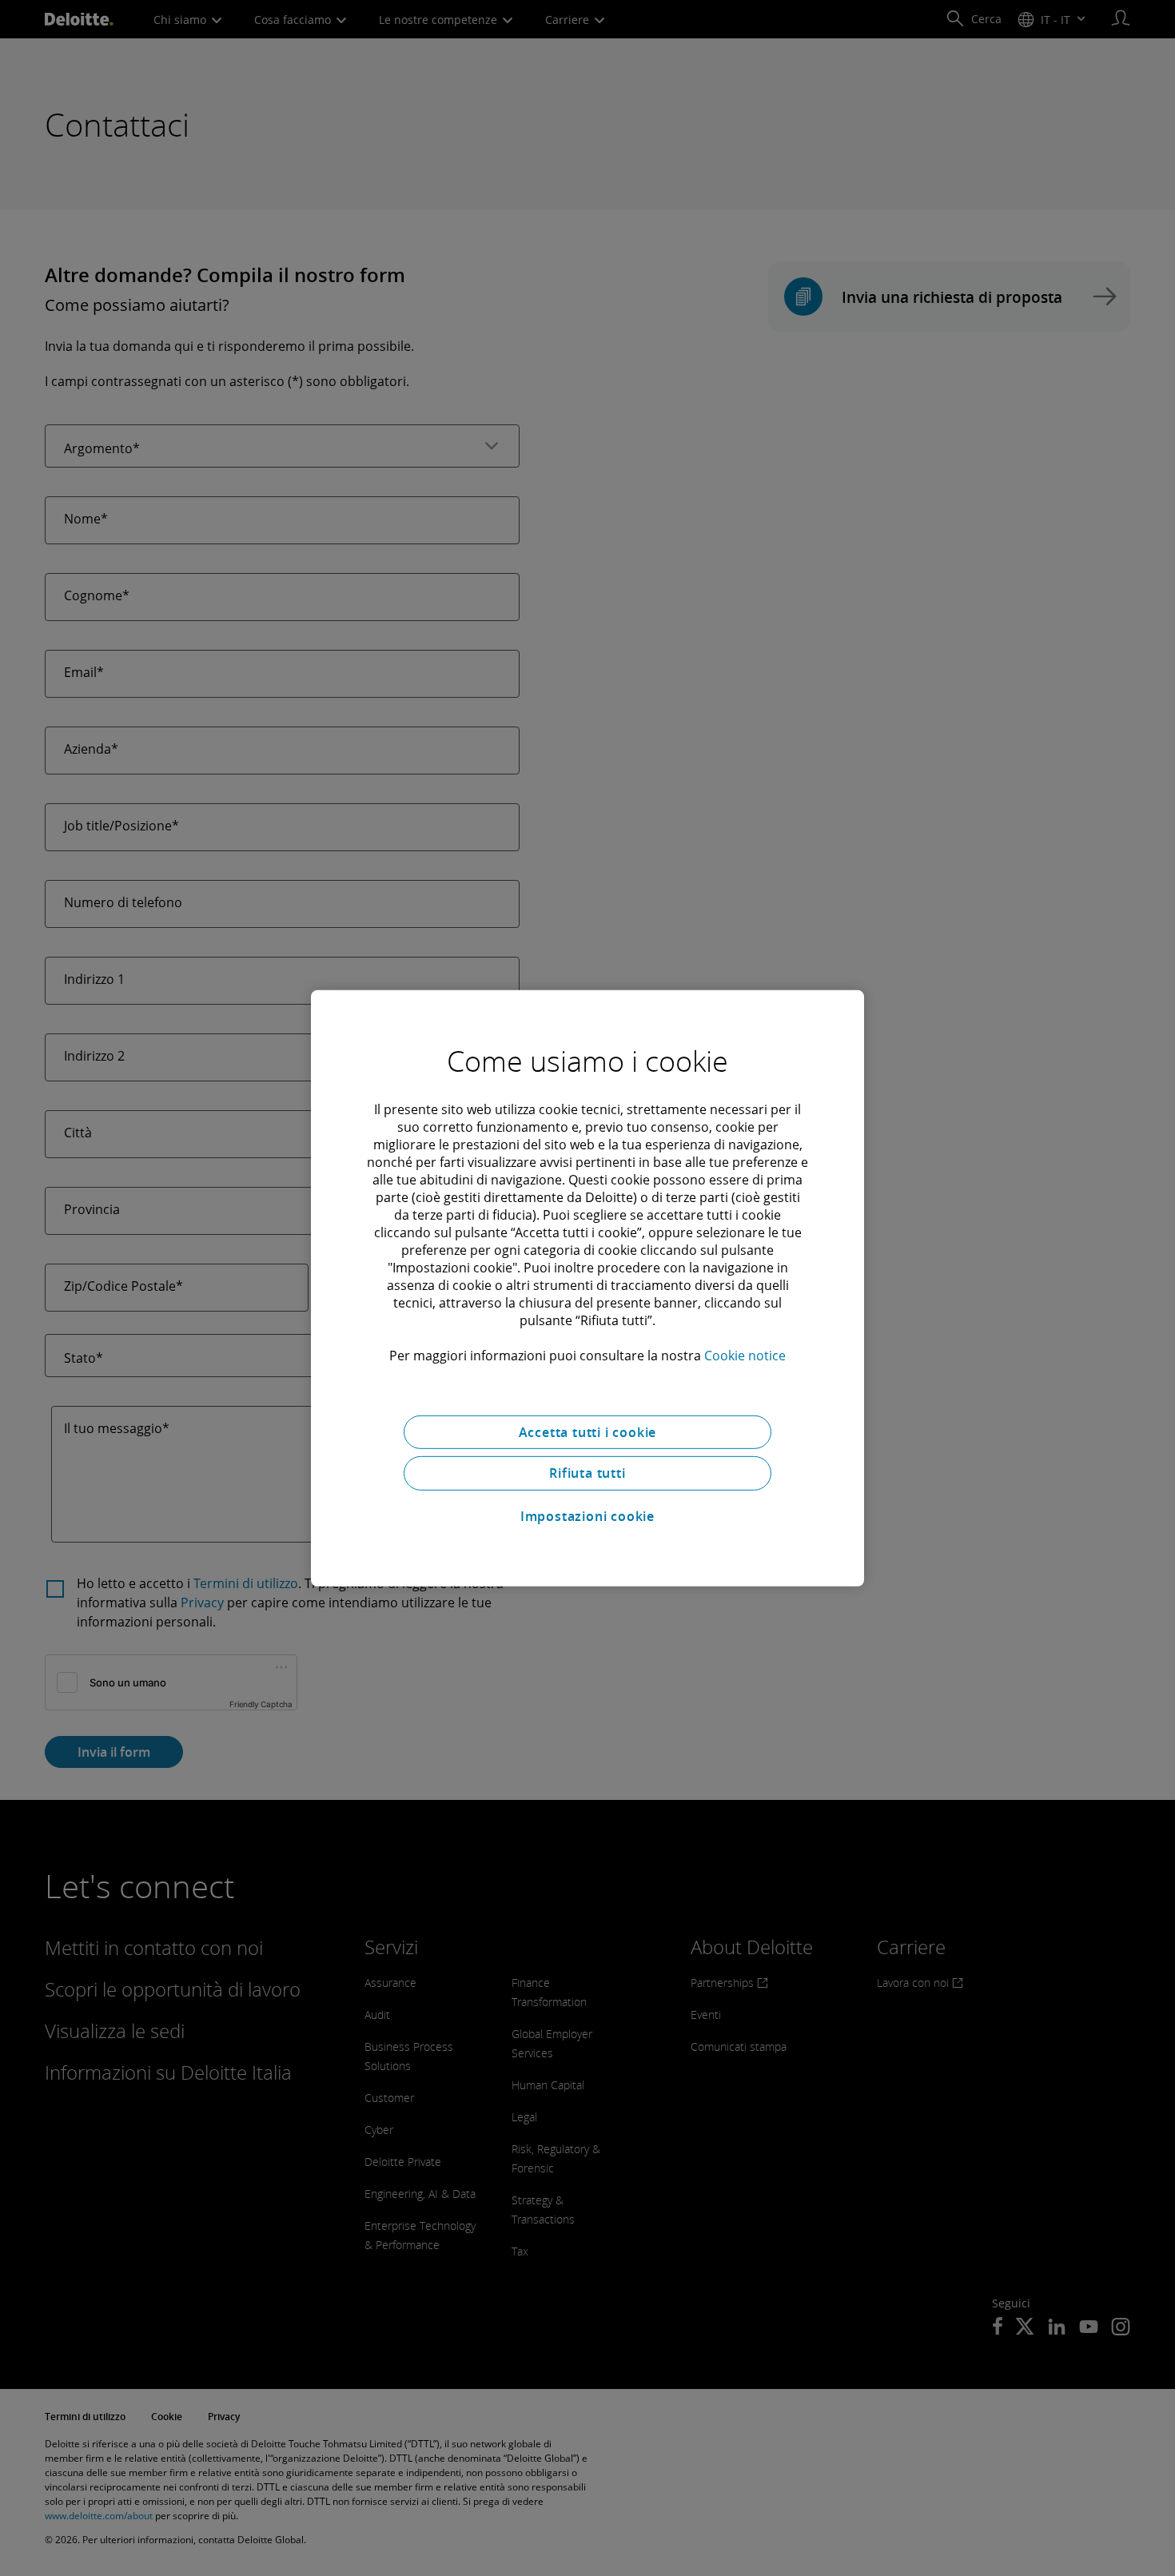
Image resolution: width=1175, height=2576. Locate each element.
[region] (587, 1288)
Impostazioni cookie (587, 1516)
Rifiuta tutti (587, 1473)
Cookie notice (745, 1355)
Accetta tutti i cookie (588, 1431)
